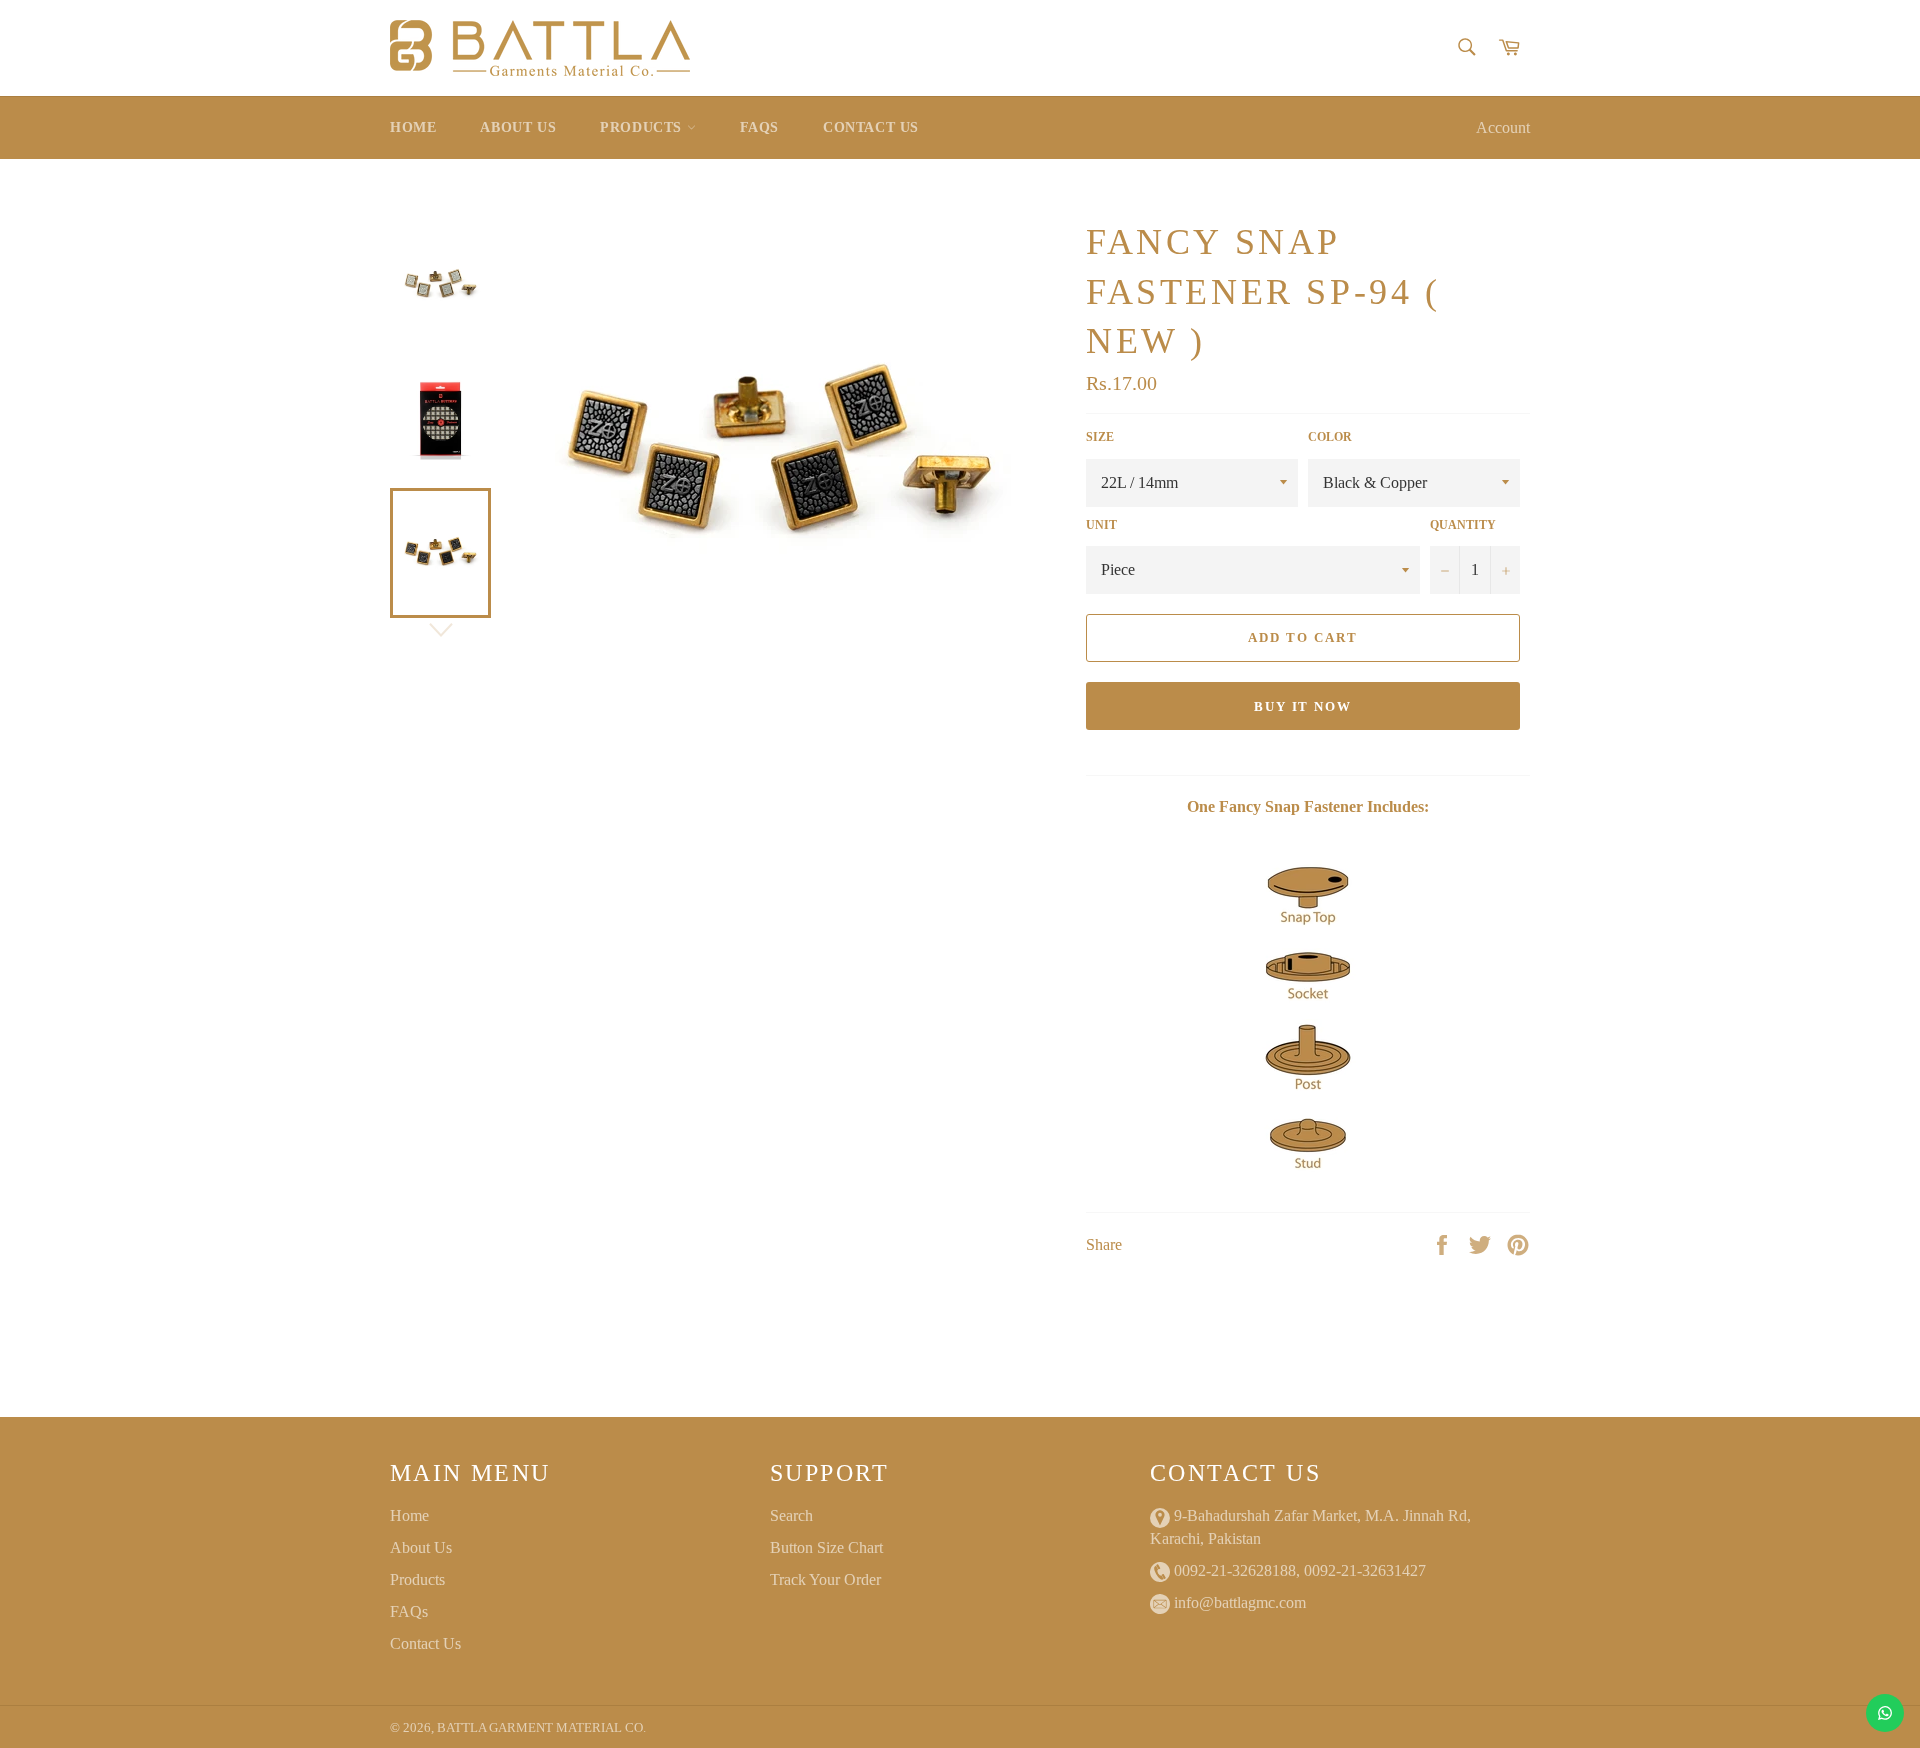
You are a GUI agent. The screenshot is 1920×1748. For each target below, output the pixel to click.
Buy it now (1303, 706)
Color (1330, 437)
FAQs (759, 127)
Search (791, 1515)
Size (1100, 437)
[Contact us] (1885, 1713)
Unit (1101, 525)
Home (413, 127)
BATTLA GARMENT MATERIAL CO (540, 1728)
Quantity (1463, 525)
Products (643, 127)
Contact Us (871, 127)
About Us (518, 127)
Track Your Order (825, 1579)
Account (1503, 127)
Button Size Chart (826, 1547)
